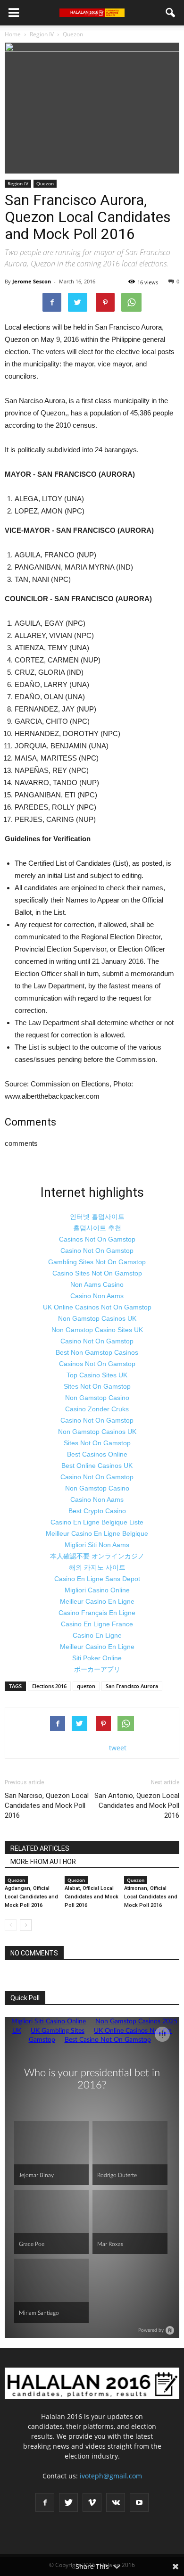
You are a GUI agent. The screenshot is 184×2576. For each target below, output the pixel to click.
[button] (171, 13)
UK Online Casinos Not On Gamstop (97, 1307)
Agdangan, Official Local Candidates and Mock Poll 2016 (31, 1897)
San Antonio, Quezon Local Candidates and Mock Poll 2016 (137, 1806)
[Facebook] (45, 2502)
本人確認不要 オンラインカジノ (97, 1556)
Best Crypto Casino (97, 1511)
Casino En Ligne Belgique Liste (97, 1522)
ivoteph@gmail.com (111, 2476)
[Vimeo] (92, 2502)
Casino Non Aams (97, 1296)
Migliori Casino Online (97, 1590)
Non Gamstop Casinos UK (97, 1318)
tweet (118, 1748)
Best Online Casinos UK (97, 1466)
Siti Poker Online (97, 1658)
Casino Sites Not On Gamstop (97, 1273)
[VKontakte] (116, 2502)
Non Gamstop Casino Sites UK (97, 1330)
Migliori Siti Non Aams (97, 1545)
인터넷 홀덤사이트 (97, 1217)
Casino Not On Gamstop (97, 1251)
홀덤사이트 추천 (97, 1228)
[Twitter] (68, 2502)
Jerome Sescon (32, 281)
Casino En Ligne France (97, 1624)
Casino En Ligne (97, 1635)
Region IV (18, 183)
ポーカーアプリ (97, 1669)
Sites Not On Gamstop (97, 1386)
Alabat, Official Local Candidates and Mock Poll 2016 (92, 1897)
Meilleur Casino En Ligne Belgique (97, 1533)
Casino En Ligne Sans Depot (97, 1579)
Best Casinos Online (97, 1454)
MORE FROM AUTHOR (43, 1862)
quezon (86, 1686)
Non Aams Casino (97, 1284)
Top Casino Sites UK (97, 1375)
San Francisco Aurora (132, 1686)
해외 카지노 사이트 (97, 1567)
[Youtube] (139, 2502)
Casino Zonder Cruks (97, 1409)
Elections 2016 (49, 1686)
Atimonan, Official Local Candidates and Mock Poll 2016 (151, 1897)
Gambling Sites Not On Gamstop (97, 1262)
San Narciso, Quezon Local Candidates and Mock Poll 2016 (47, 1806)
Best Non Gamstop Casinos (97, 1352)
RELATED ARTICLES (40, 1848)
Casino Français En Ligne (97, 1613)
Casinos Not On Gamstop (97, 1239)
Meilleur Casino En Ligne (97, 1601)
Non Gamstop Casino (97, 1398)
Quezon (45, 183)
